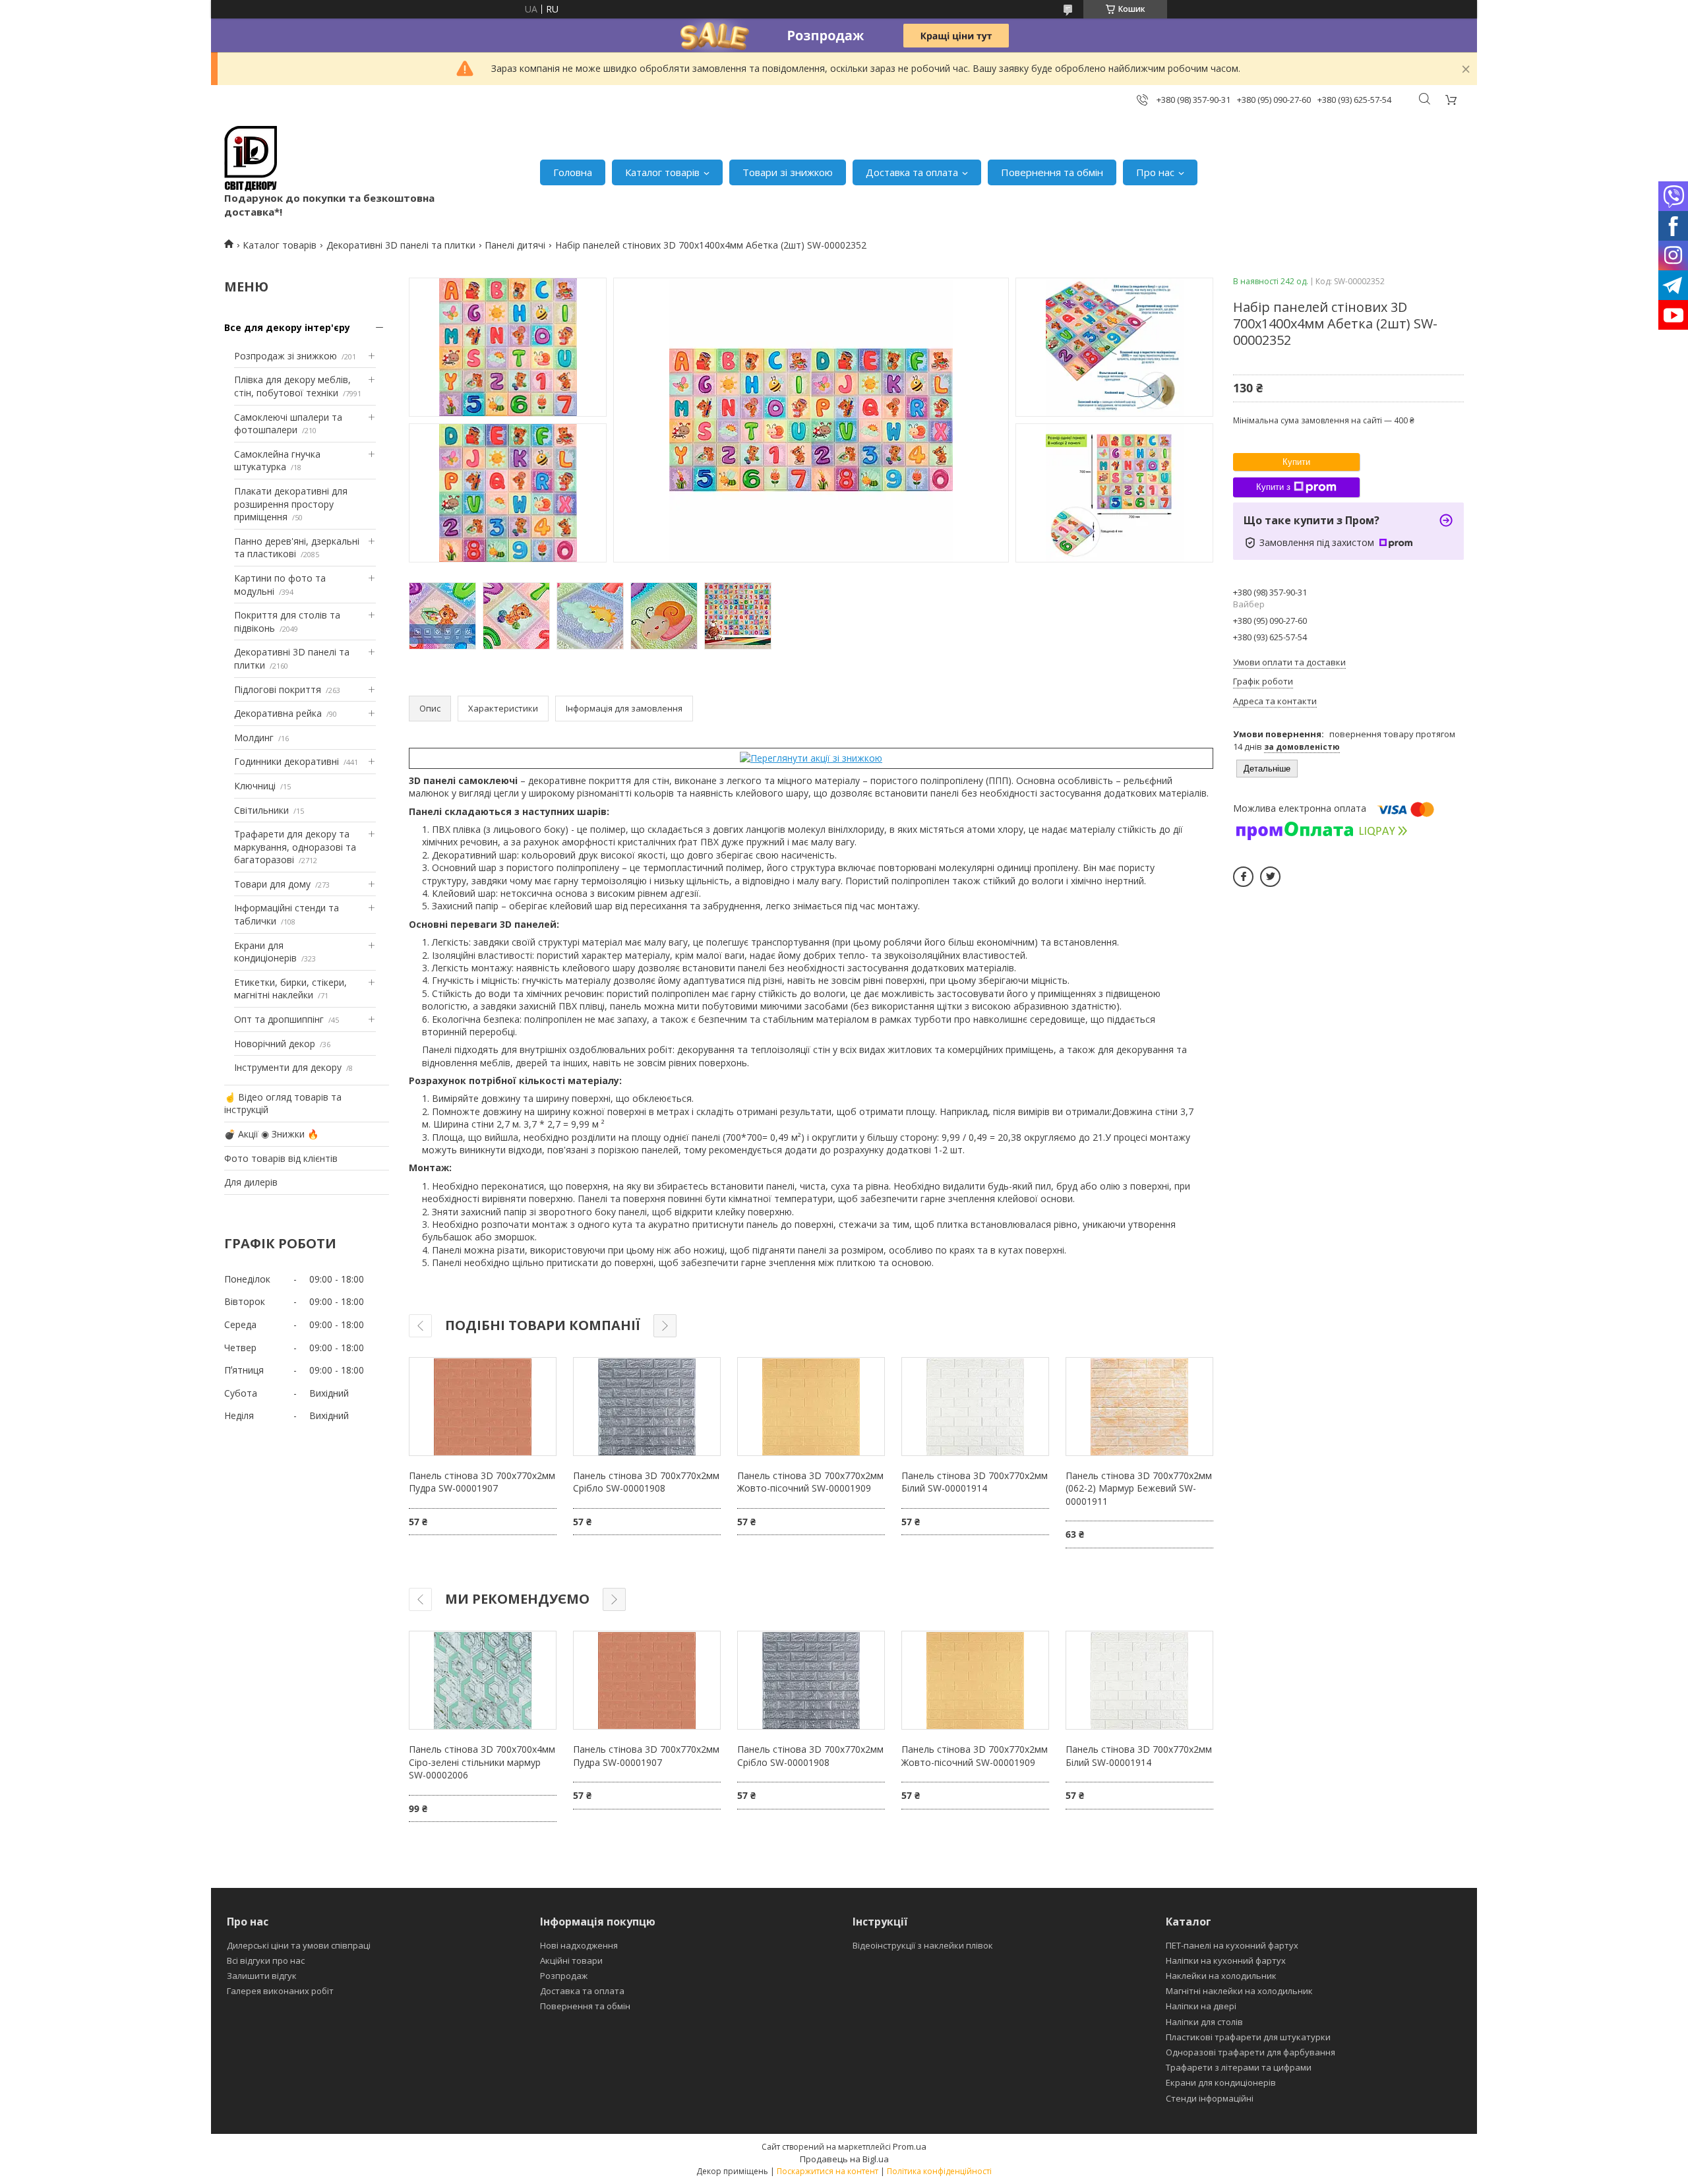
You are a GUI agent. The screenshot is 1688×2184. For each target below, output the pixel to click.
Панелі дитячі (515, 245)
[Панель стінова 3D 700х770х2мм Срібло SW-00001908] (647, 1407)
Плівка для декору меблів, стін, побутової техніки (292, 386)
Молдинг (254, 738)
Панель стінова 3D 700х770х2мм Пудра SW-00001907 (482, 1482)
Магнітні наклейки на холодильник (1239, 1991)
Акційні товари (571, 1960)
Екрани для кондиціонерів (265, 952)
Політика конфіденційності (939, 2171)
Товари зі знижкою (788, 172)
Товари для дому (272, 884)
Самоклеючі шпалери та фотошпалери (288, 424)
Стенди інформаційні (1210, 2098)
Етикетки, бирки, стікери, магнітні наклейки (290, 989)
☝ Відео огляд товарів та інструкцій (283, 1104)
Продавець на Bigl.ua (844, 2159)
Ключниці (255, 786)
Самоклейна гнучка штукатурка (277, 461)
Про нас (1155, 172)
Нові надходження (579, 1945)
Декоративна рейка (278, 713)
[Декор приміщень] (251, 159)
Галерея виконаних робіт (280, 1991)
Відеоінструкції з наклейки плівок (923, 1945)
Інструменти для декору (288, 1067)
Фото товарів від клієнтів (281, 1158)
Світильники (261, 810)
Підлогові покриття (278, 689)
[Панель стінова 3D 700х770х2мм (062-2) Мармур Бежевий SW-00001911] (1139, 1407)
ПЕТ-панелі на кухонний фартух (1232, 1945)
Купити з (1273, 487)
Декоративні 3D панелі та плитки (401, 245)
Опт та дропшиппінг (279, 1019)
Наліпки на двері (1201, 2006)
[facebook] (1243, 877)
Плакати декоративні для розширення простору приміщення (291, 504)
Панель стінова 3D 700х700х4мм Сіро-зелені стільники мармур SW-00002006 (482, 1762)
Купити (1296, 462)
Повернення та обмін (1052, 172)
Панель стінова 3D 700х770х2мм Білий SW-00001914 (975, 1482)
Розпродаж (564, 1976)
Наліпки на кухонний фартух (1226, 1960)
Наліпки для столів (1204, 2022)
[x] (1270, 877)
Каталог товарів (662, 172)
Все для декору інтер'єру (287, 327)
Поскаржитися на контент (828, 2171)
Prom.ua (910, 2146)
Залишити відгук (262, 1976)
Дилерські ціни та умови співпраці (299, 1945)
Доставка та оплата (912, 172)
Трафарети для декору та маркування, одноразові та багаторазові (295, 847)
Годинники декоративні (286, 761)
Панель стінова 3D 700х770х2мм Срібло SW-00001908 (646, 1482)
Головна (573, 172)
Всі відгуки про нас (266, 1960)
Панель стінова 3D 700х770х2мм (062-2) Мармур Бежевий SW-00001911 (1139, 1488)
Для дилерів (251, 1182)
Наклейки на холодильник (1221, 1976)
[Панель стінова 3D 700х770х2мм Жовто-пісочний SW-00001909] (811, 1407)
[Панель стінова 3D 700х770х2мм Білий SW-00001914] (975, 1407)
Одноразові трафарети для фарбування (1251, 2052)
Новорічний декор (275, 1044)
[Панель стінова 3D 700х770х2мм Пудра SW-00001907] (483, 1407)
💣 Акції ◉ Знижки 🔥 (271, 1134)
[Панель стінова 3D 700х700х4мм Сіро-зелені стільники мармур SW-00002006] (483, 1680)
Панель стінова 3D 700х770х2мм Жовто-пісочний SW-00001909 (810, 1482)
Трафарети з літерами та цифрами (1239, 2067)
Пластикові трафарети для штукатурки (1248, 2037)
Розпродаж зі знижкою (286, 356)
